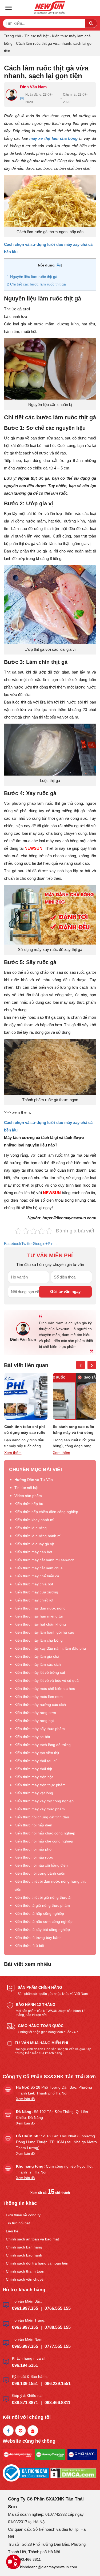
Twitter (27, 1244)
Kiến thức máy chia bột (34, 1584)
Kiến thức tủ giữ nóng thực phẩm (42, 1905)
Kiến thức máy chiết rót (34, 1600)
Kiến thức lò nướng (31, 1528)
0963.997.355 (25, 2327)
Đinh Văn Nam (33, 87)
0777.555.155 (58, 2346)
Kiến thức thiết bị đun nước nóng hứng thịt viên (50, 1885)
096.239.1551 (58, 2384)
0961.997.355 (25, 2308)
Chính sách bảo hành (24, 2255)
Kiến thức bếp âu (29, 1504)
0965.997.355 (25, 2346)
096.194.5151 (25, 2365)
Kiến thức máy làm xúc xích (38, 1664)
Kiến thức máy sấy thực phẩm (40, 1729)
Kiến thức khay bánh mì (34, 1520)
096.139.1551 (25, 2384)
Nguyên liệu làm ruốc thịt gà (32, 277)
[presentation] (81, 1365)
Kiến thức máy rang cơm (35, 1713)
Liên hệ (12, 2231)
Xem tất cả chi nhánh (50, 2193)
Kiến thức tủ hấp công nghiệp (39, 1913)
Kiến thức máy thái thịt (33, 1769)
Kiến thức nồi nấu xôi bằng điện (41, 1865)
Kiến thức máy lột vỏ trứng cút (40, 1672)
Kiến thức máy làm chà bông (39, 1640)
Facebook (13, 1244)
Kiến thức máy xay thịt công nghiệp (44, 1801)
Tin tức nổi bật (37, 36)
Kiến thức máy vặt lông (34, 1793)
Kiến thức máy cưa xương (36, 1592)
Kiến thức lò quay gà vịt (34, 1544)
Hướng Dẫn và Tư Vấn (34, 1480)
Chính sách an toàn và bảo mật (32, 2239)
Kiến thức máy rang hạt (34, 1721)
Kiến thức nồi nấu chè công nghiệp (44, 1841)
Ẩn (59, 265)
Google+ (40, 1244)
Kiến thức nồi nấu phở (33, 1849)
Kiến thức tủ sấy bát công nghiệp (42, 1930)
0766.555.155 (58, 2308)
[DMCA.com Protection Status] (73, 2472)
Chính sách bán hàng (24, 2247)
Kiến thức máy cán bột (33, 1552)
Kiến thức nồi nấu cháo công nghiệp (45, 1833)
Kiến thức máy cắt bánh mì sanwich (44, 1560)
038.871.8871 (25, 2403)
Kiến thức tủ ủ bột (29, 1946)
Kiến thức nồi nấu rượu (34, 1857)
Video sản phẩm (28, 1496)
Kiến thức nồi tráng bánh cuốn (40, 1873)
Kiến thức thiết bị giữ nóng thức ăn (43, 1897)
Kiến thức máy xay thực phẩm (40, 1809)
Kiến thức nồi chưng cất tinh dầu (42, 1817)
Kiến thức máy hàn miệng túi (39, 1616)
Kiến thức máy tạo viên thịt (37, 1753)
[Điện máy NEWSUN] (50, 8)
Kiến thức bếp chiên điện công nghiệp (46, 1512)
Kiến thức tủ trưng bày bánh (38, 1938)
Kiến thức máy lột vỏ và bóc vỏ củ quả (47, 1680)
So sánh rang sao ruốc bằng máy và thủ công (25, 1430)
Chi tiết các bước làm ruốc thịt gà (36, 284)
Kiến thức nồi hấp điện (33, 1825)
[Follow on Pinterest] (21, 2431)
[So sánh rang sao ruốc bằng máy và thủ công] (26, 1396)
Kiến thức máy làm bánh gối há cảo (44, 1632)
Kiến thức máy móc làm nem (39, 1697)
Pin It (52, 1244)
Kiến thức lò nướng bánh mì (38, 1536)
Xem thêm (13, 1453)
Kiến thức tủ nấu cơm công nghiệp (43, 1921)
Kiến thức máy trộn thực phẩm (40, 1785)
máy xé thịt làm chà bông (54, 138)
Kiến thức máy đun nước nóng (40, 1608)
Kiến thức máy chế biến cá (37, 1576)
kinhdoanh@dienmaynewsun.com (49, 2567)
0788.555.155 (58, 2327)
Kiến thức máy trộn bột (34, 1777)
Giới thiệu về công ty (23, 2215)
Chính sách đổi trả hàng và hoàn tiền (37, 2263)
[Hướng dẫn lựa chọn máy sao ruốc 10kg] (75, 1396)
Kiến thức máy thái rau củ (36, 1761)
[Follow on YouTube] (33, 2431)
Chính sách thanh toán (25, 2271)
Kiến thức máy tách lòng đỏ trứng (43, 1745)
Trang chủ (13, 36)
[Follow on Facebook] (8, 2431)
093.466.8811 (57, 2403)
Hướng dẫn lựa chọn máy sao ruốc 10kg (72, 1430)
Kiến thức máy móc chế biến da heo (45, 1688)
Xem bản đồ (25, 2099)
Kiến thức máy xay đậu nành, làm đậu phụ (50, 1648)
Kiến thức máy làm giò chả (37, 1656)
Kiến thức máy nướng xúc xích (40, 1705)
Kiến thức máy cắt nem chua (39, 1568)
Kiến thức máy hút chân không (40, 1624)
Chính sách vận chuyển (26, 2279)
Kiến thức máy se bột (32, 1737)
